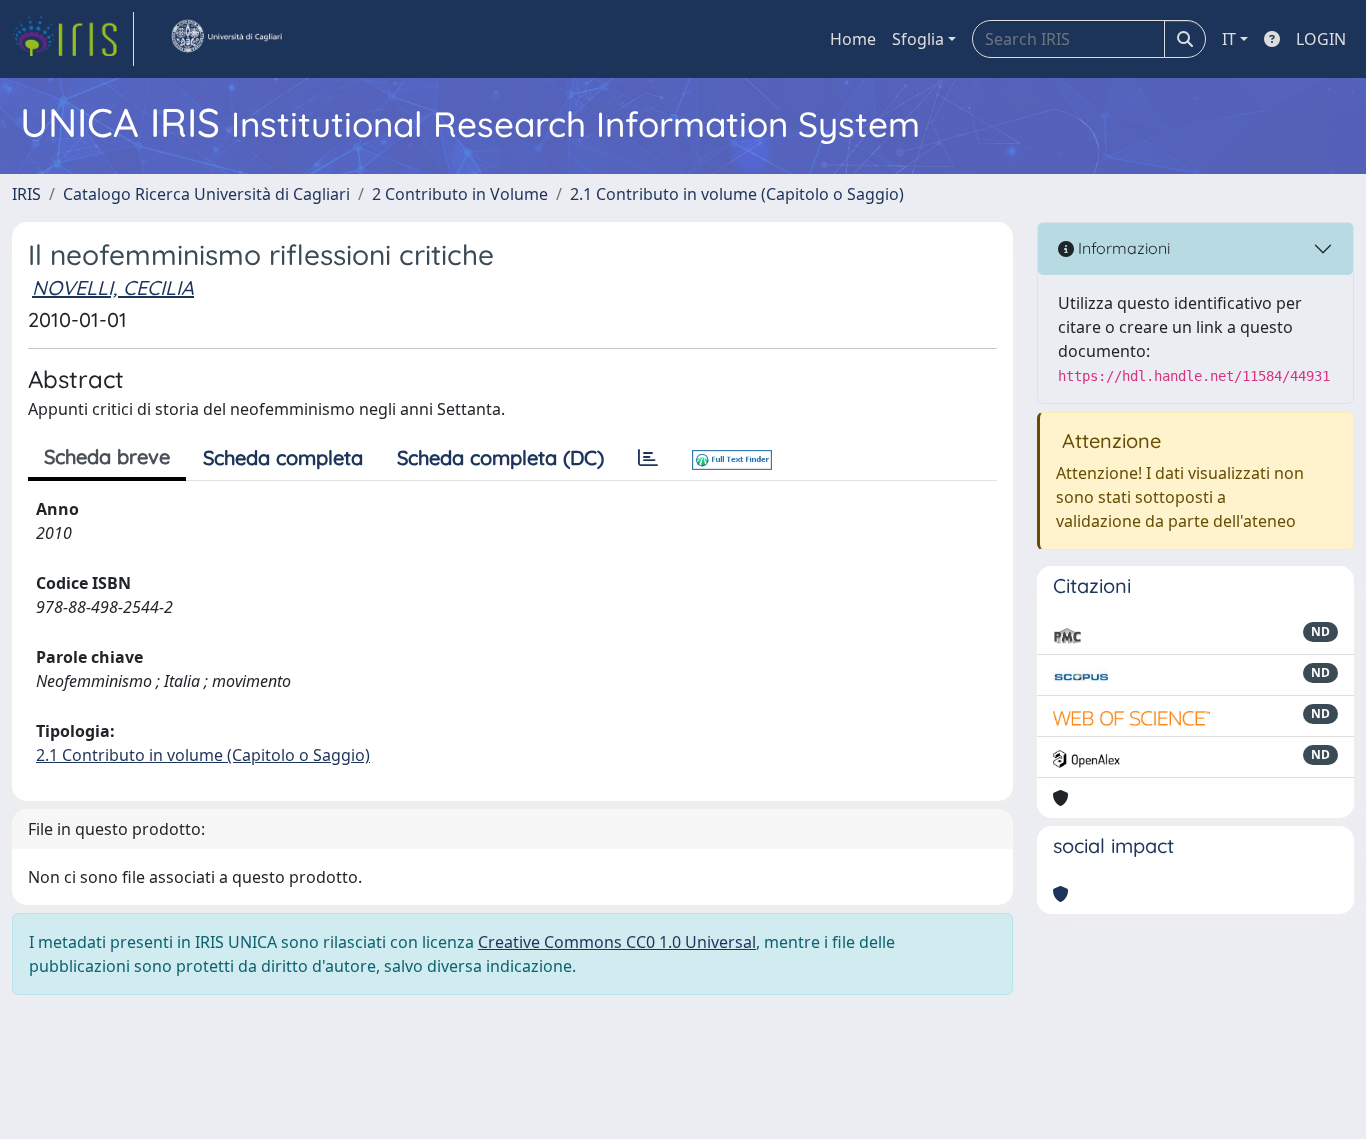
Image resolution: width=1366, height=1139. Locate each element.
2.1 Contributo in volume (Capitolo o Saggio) (737, 194)
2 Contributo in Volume (460, 194)
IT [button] (1229, 39)
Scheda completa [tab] (283, 457)
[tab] (648, 458)
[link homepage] (73, 39)
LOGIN (1321, 39)
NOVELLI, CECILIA (113, 287)
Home (853, 39)
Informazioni (1122, 248)
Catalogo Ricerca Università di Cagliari (206, 194)
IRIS (26, 194)
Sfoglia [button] (918, 39)
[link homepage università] (226, 39)
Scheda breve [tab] (107, 456)
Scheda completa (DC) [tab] (500, 457)
